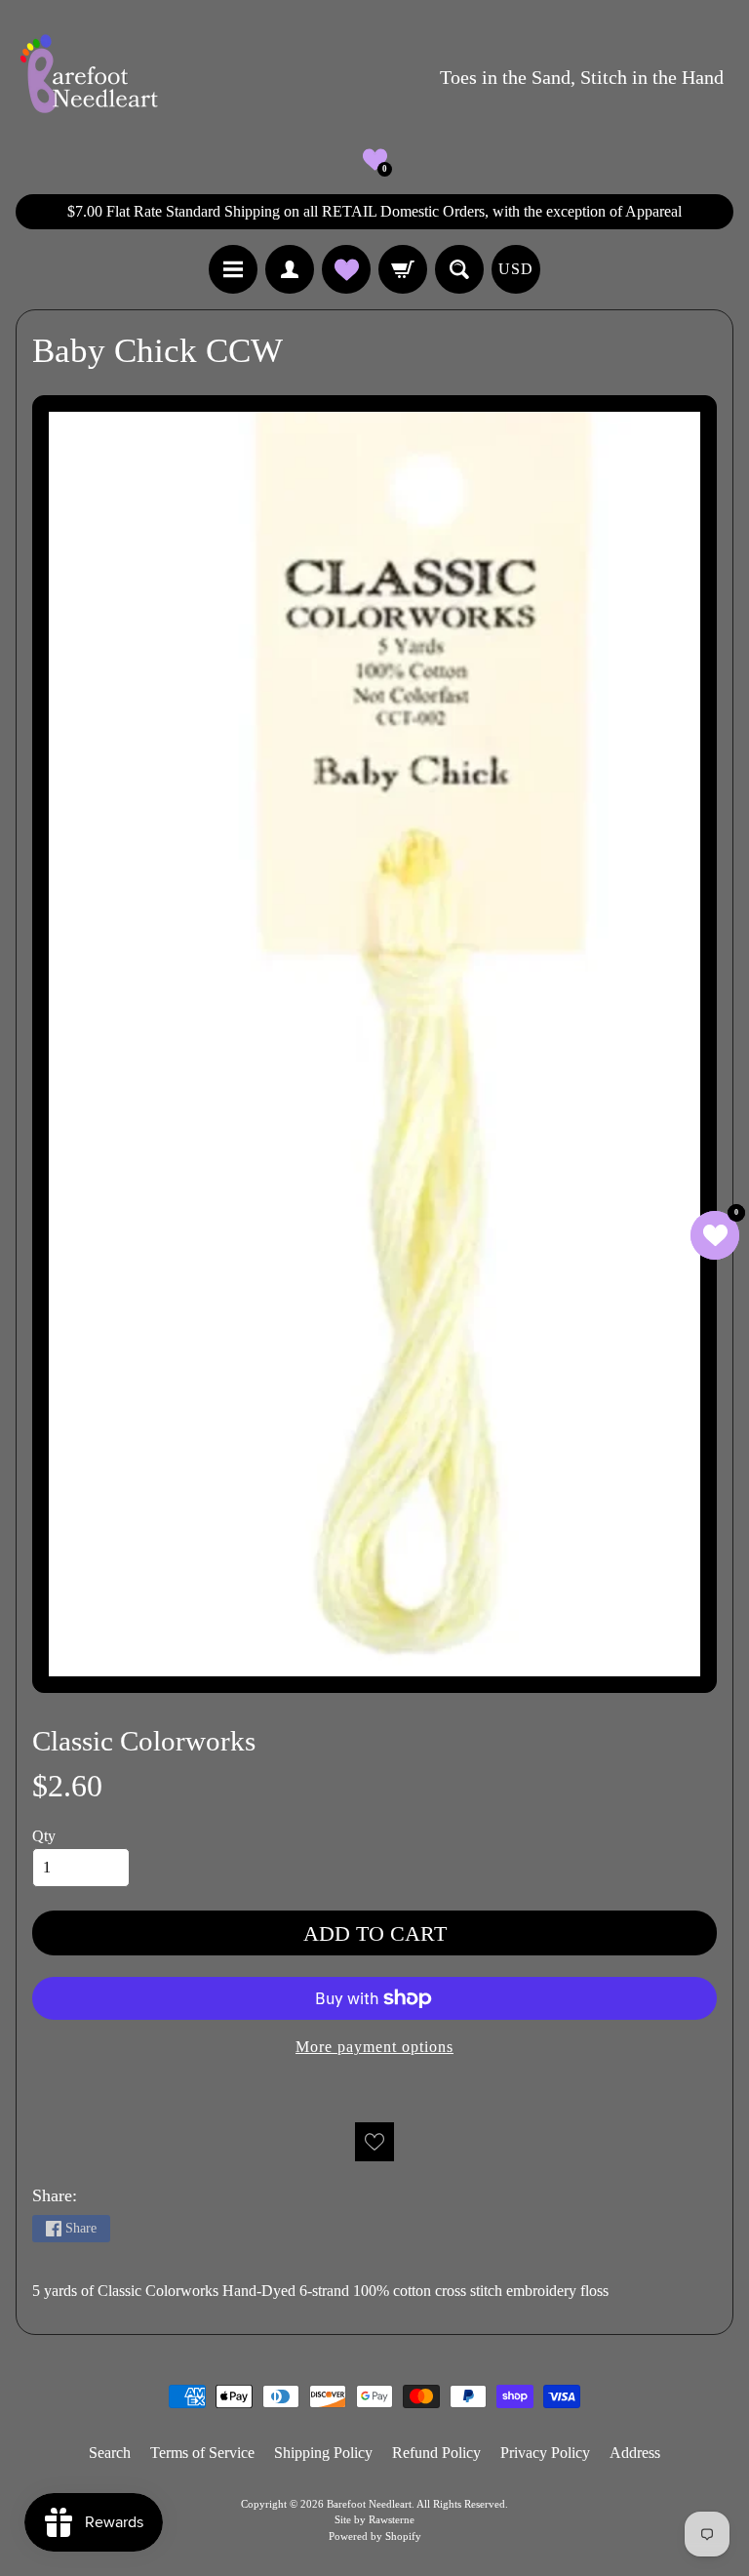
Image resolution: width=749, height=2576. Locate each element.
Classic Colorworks (144, 1741)
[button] (375, 160)
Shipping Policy (323, 2453)
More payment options (374, 2047)
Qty (44, 1836)
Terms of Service (202, 2453)
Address (635, 2453)
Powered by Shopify (375, 2536)
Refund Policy (436, 2453)
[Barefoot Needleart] (89, 77)
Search (110, 2453)
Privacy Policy (545, 2453)
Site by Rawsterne (374, 2519)
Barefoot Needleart (369, 2504)
